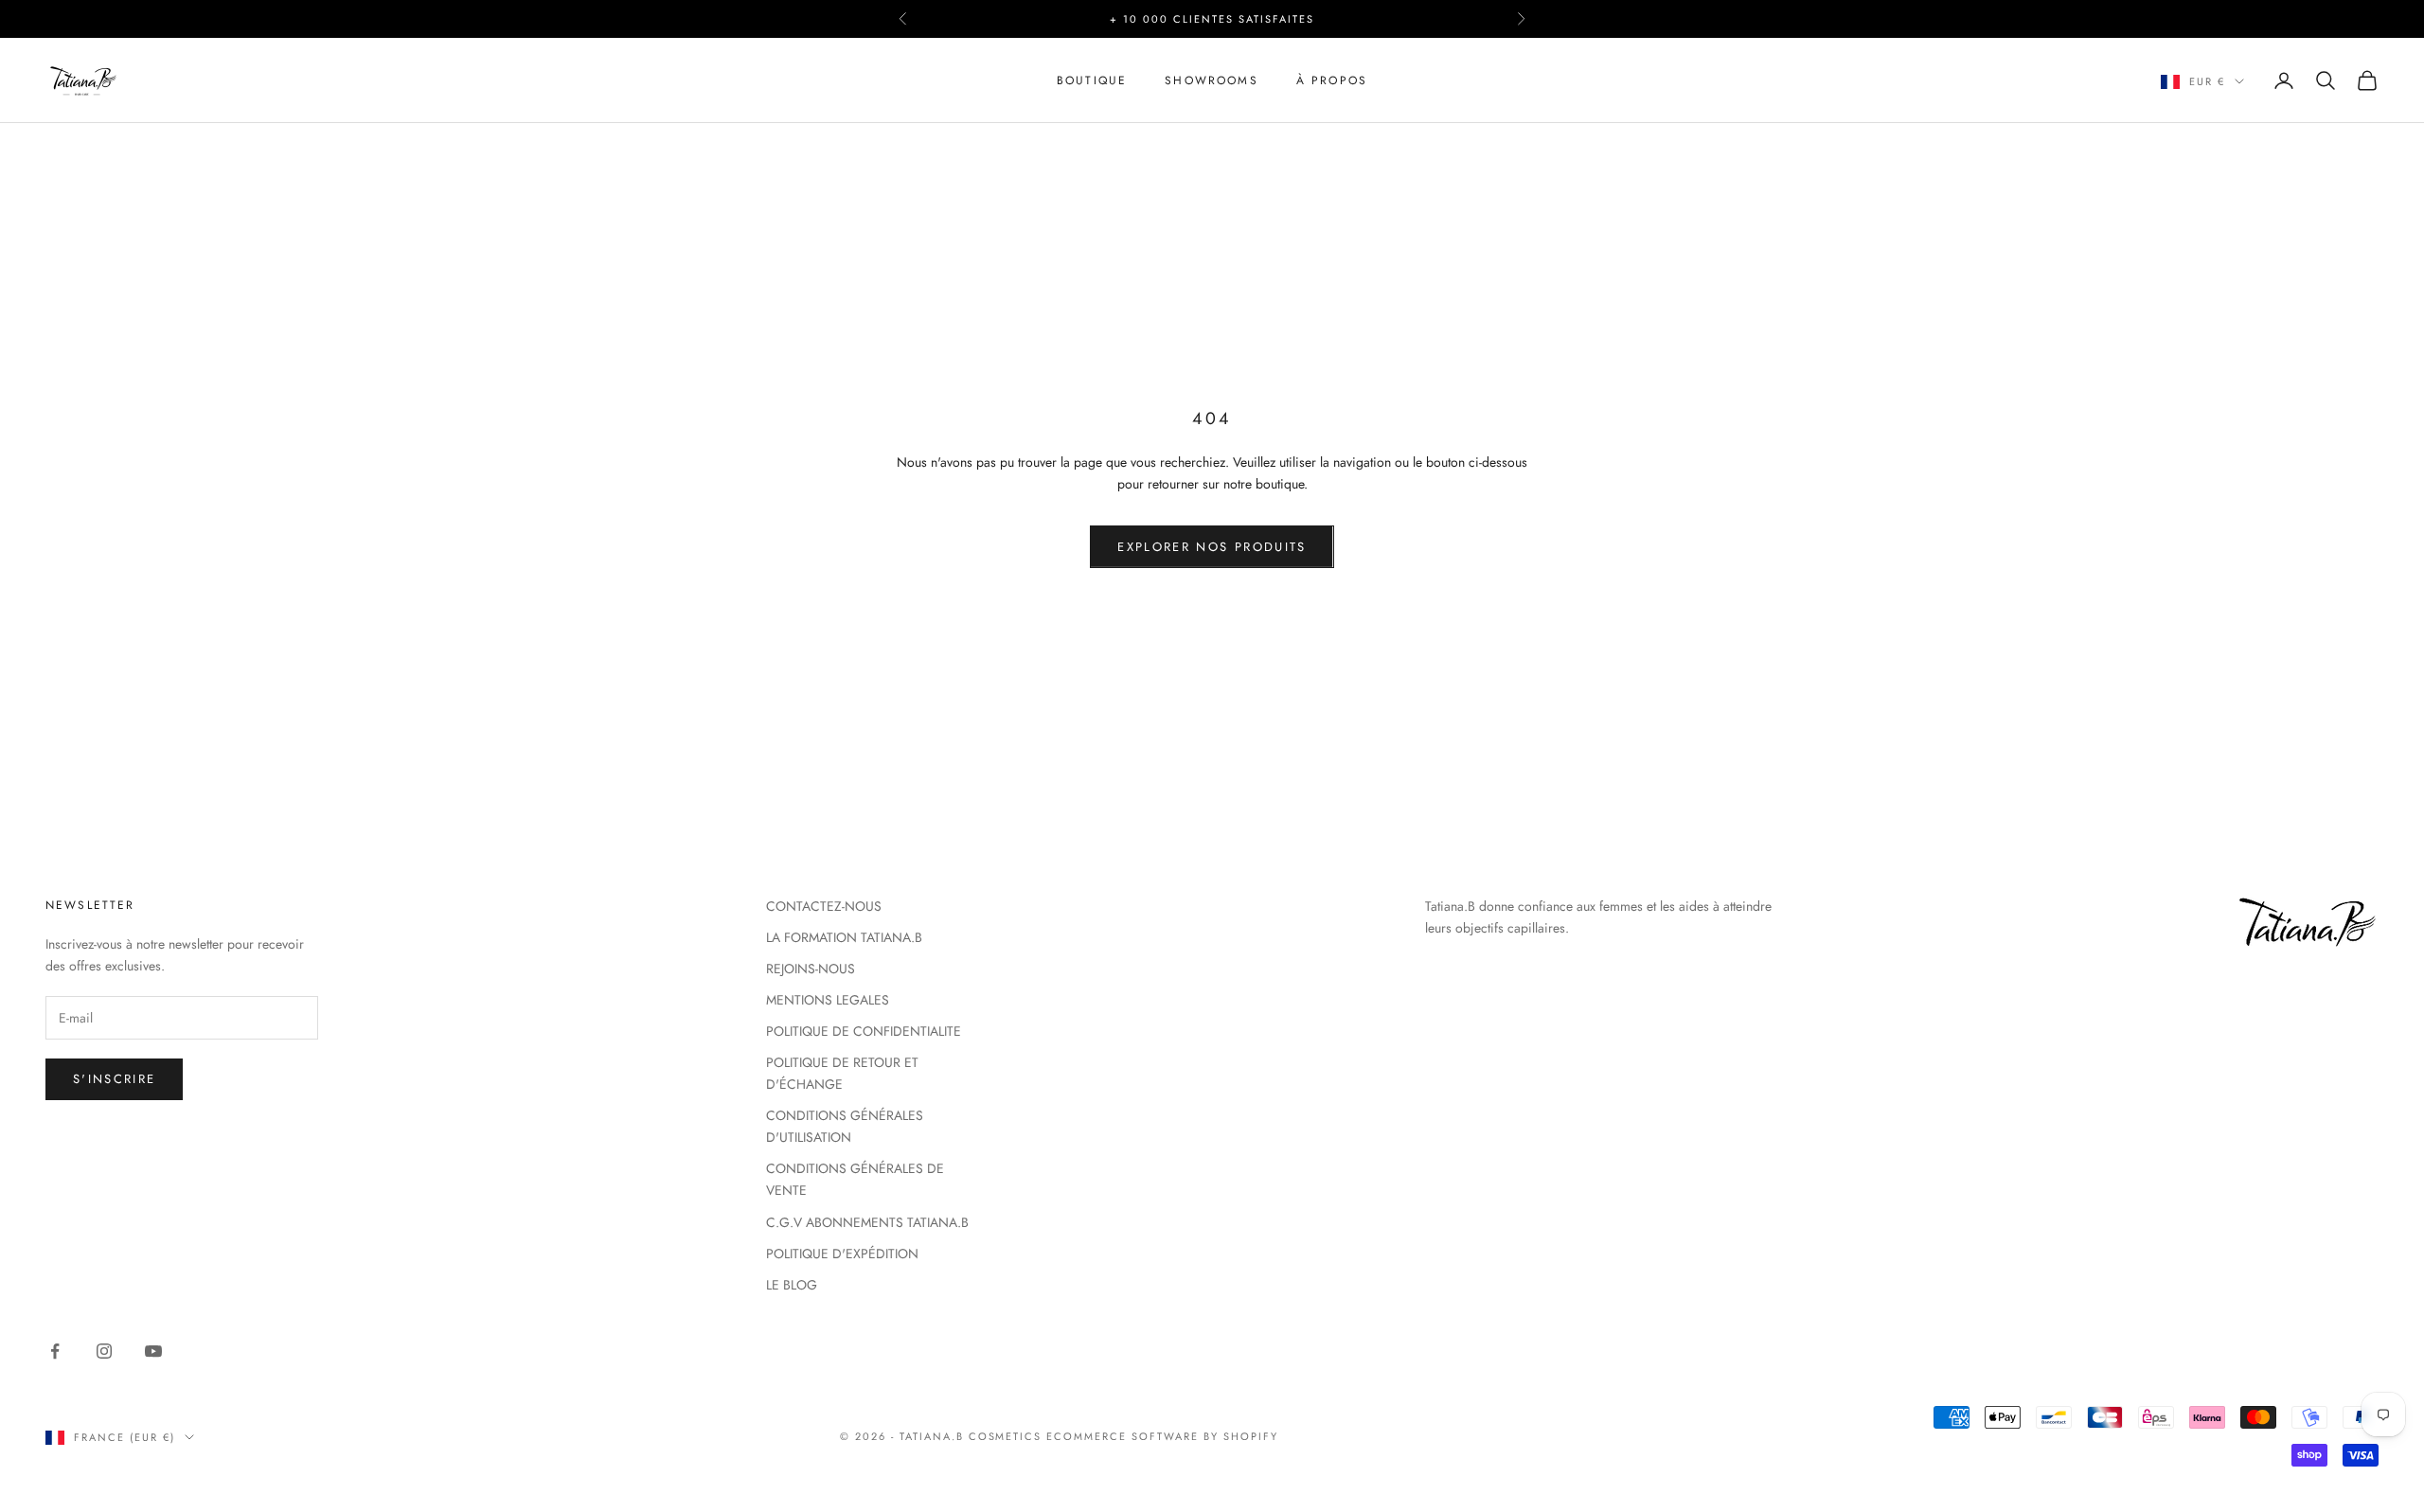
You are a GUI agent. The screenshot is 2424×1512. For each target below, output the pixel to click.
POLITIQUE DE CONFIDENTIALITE (864, 1031)
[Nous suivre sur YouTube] (153, 1351)
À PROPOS (1332, 80)
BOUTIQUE (1092, 80)
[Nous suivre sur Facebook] (55, 1351)
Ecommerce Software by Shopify (1162, 1436)
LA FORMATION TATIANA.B (844, 937)
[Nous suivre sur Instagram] (104, 1351)
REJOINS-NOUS (811, 969)
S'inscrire (114, 1079)
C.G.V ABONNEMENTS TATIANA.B (867, 1222)
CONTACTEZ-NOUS (824, 906)
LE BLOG (792, 1285)
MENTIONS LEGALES (828, 1000)
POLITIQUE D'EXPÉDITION (842, 1254)
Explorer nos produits (1212, 547)
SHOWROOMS (1211, 80)
